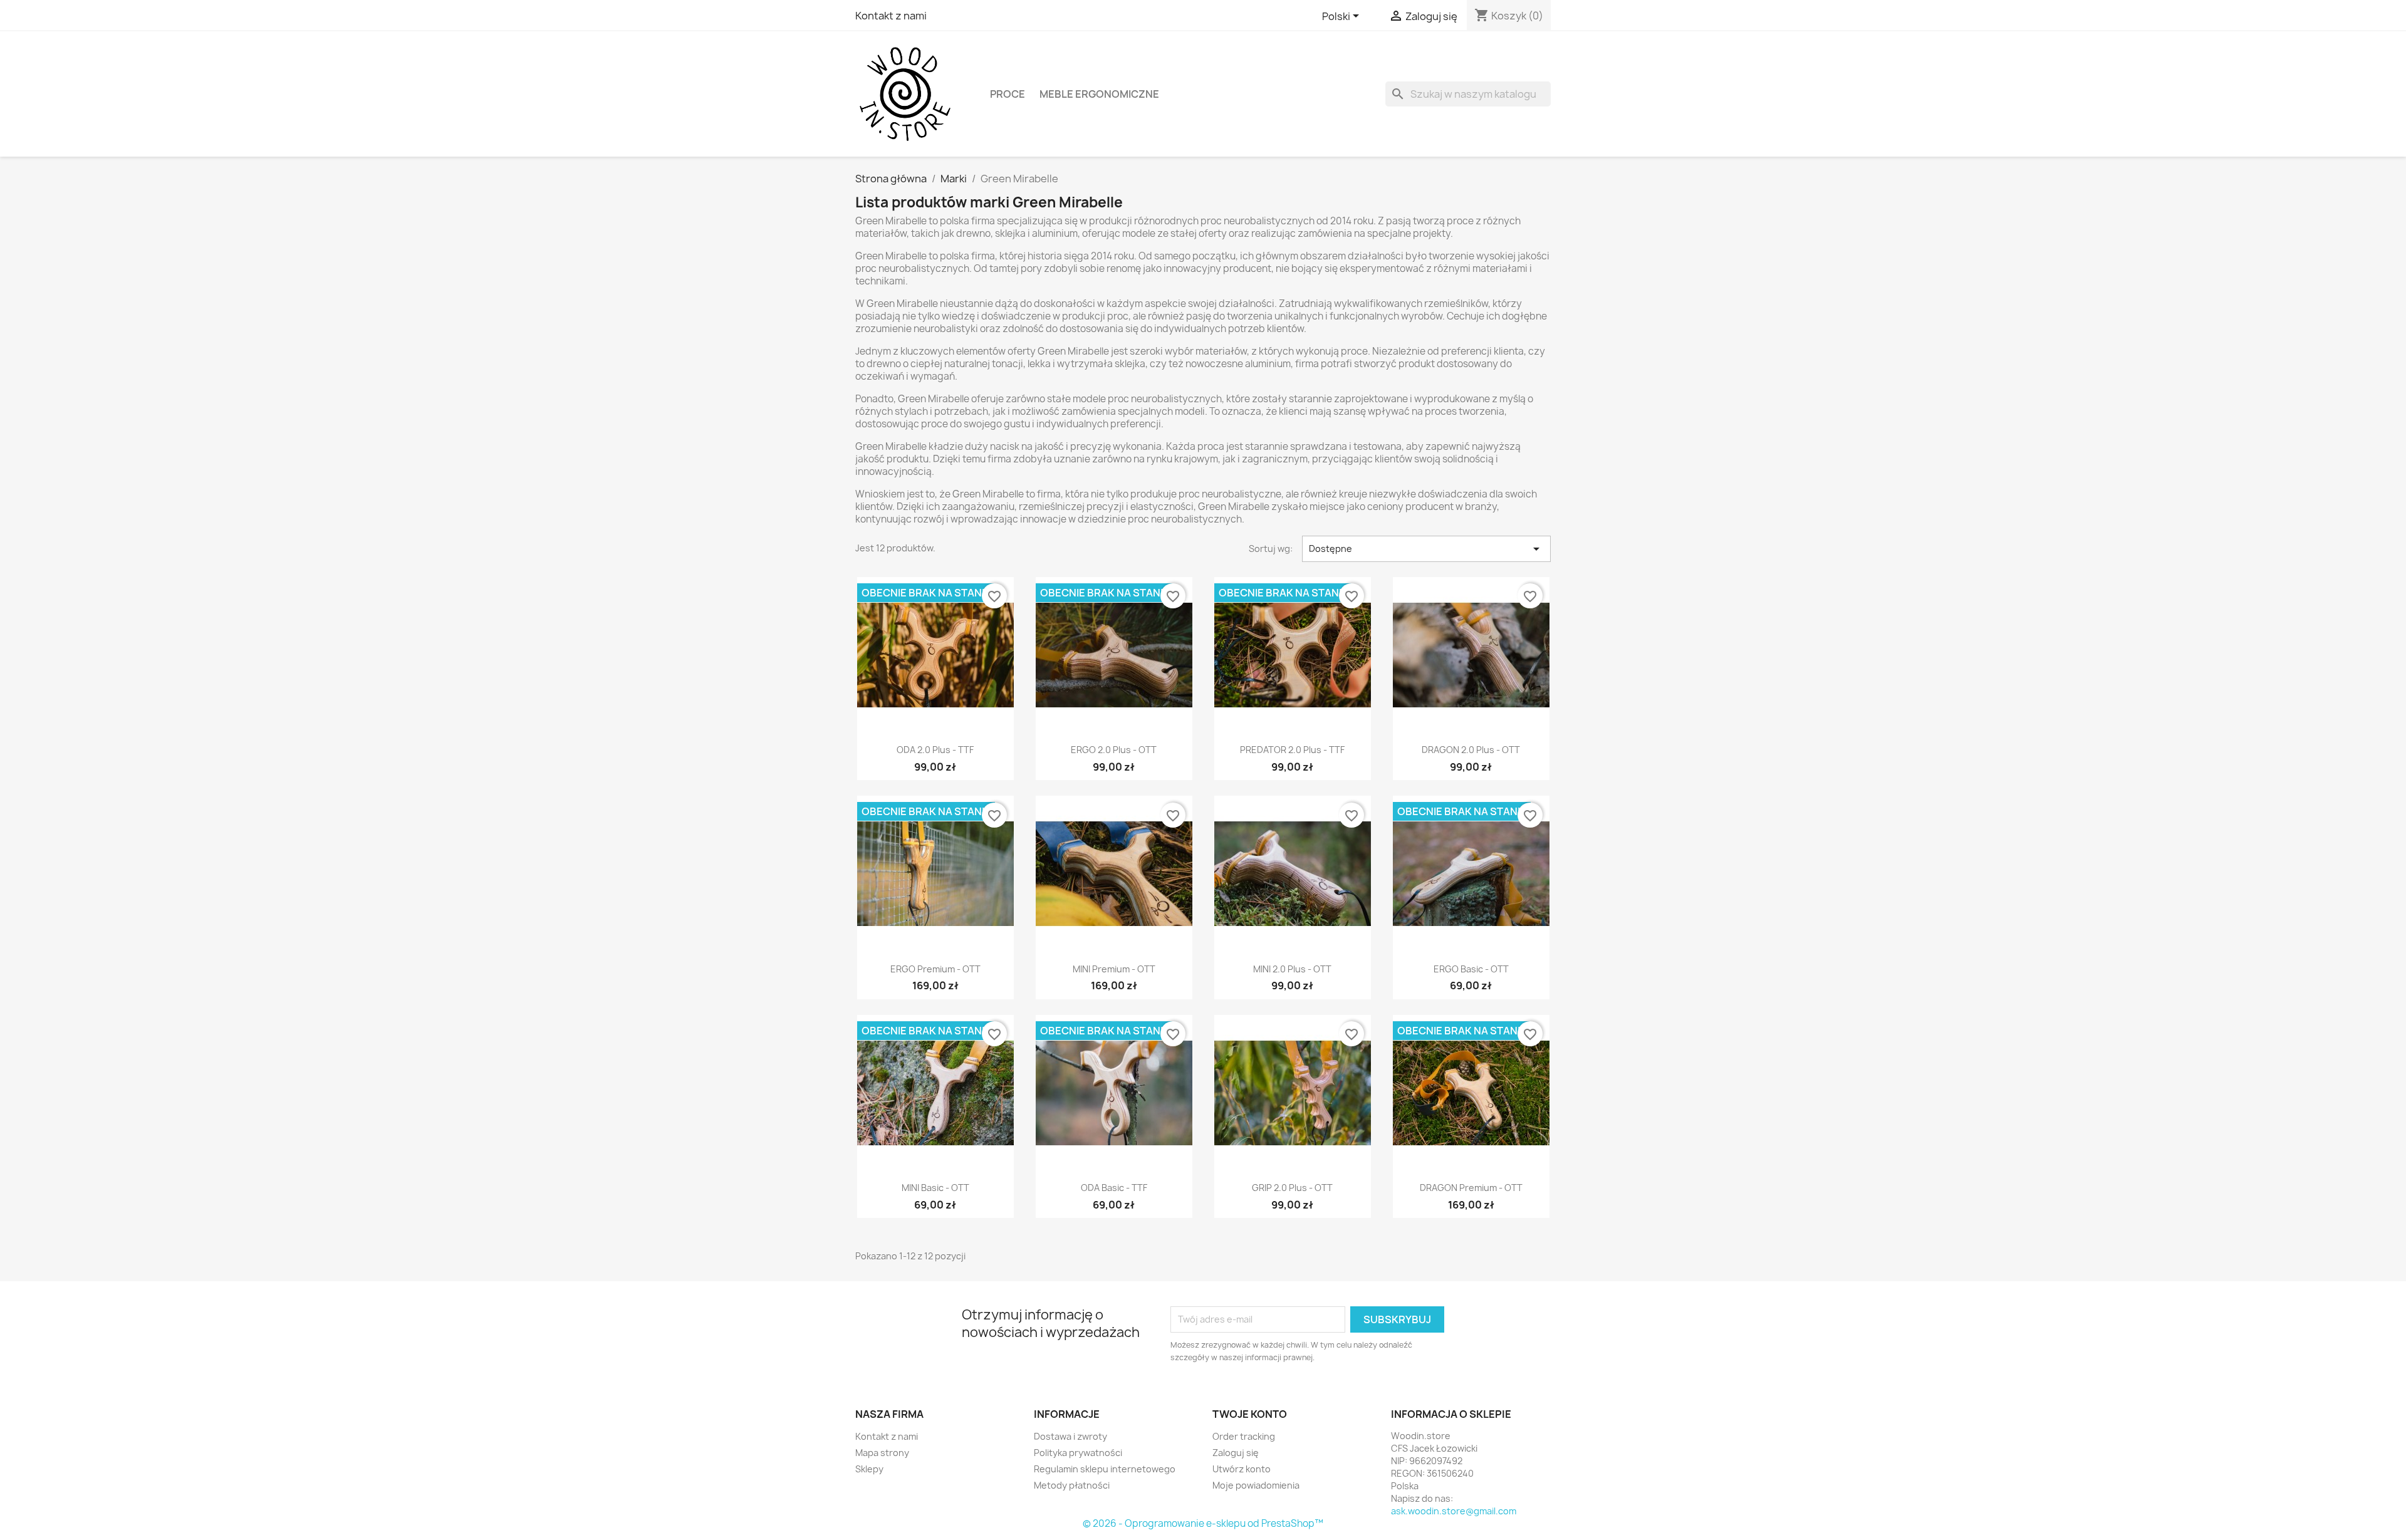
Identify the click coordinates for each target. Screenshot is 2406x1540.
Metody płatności (1072, 1485)
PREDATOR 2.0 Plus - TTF (1292, 750)
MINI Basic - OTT (935, 1188)
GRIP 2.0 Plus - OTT (1292, 1188)
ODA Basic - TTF (1114, 1188)
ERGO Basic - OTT (1471, 969)
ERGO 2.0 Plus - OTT (1114, 750)
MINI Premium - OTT (1114, 969)
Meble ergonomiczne (1099, 94)
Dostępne (1427, 549)
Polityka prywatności (1078, 1453)
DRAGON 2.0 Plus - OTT (1471, 750)
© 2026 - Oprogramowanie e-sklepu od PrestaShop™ (1203, 1523)
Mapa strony (882, 1453)
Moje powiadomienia (1256, 1485)
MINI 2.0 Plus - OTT (1292, 969)
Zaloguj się (1236, 1453)
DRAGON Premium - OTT (1471, 1188)
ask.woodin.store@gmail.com (1454, 1511)
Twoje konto (1250, 1414)
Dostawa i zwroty (1070, 1436)
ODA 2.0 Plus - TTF (935, 750)
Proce (1008, 94)
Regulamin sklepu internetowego (1105, 1469)
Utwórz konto (1242, 1469)
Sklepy (869, 1469)
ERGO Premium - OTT (935, 969)
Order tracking (1244, 1436)
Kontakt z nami (891, 16)
